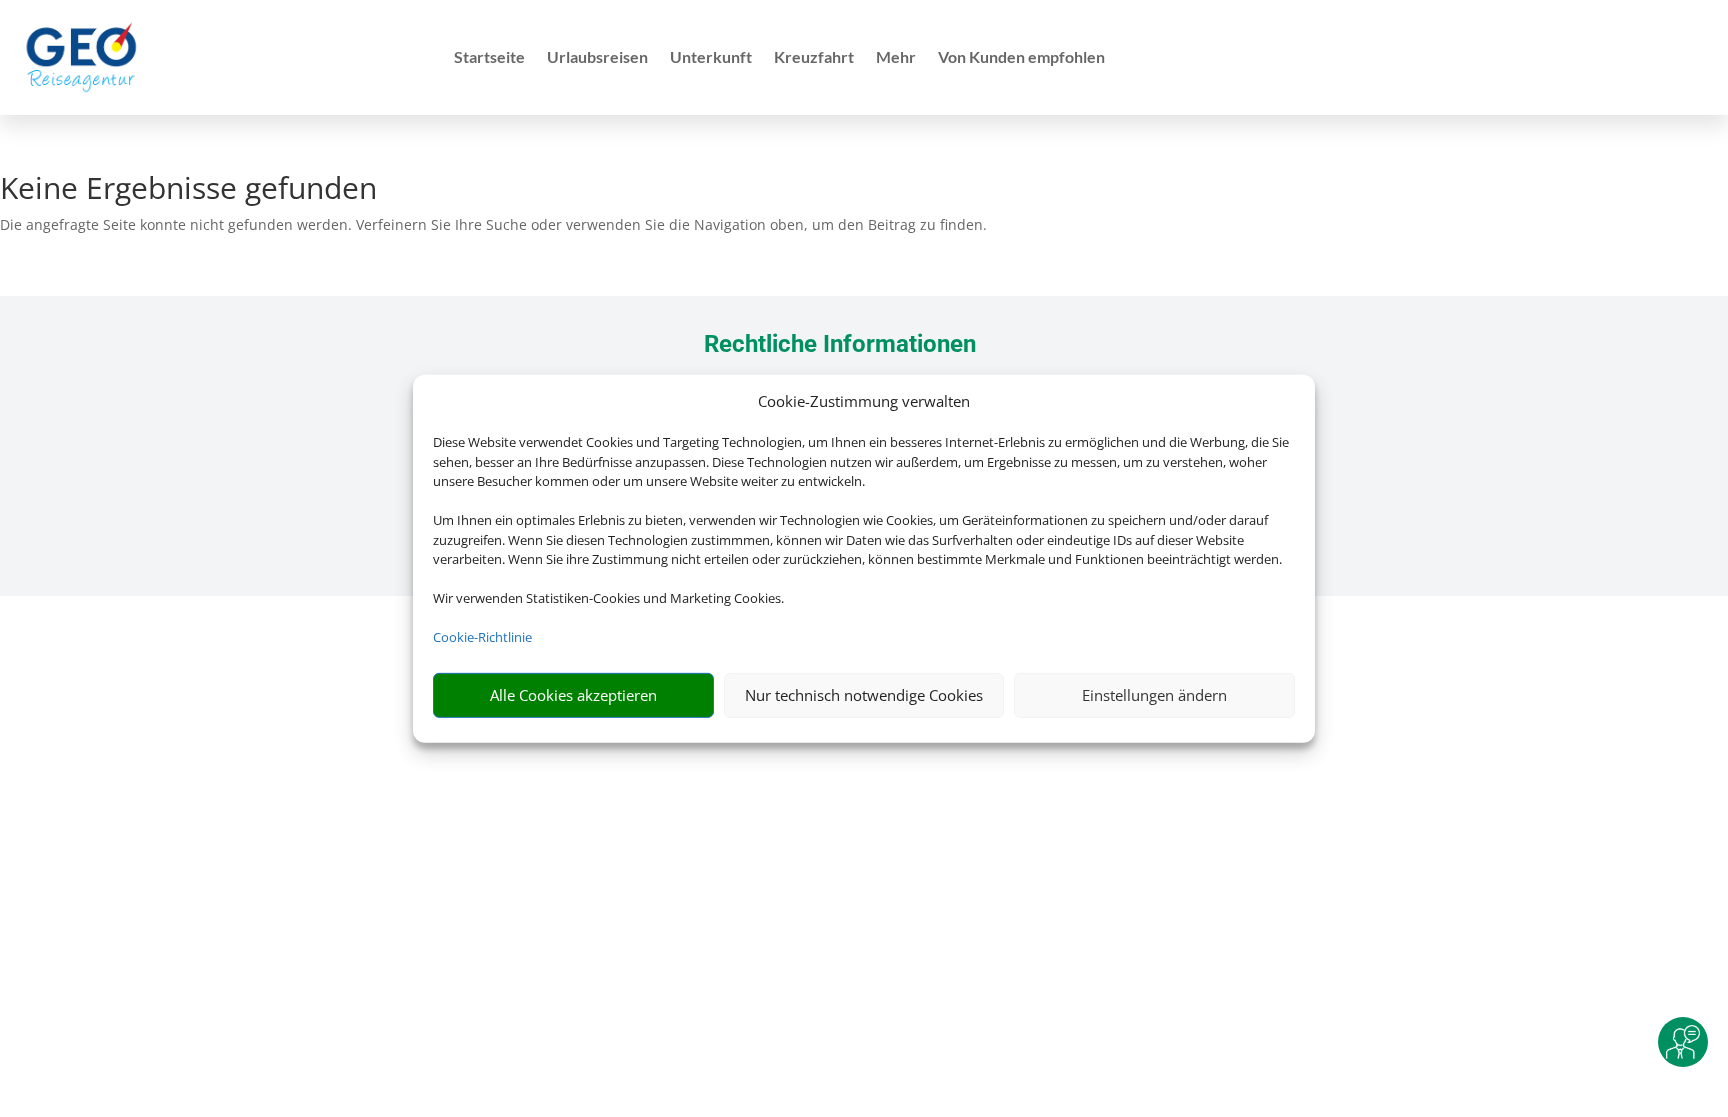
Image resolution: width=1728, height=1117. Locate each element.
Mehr (896, 58)
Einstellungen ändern (1154, 695)
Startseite (489, 58)
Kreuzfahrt (814, 58)
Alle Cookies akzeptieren (573, 695)
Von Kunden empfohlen (1021, 58)
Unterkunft (711, 58)
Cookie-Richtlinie (482, 637)
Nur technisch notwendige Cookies (864, 695)
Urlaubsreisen (597, 58)
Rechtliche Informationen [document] (840, 345)
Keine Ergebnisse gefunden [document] (188, 190)
